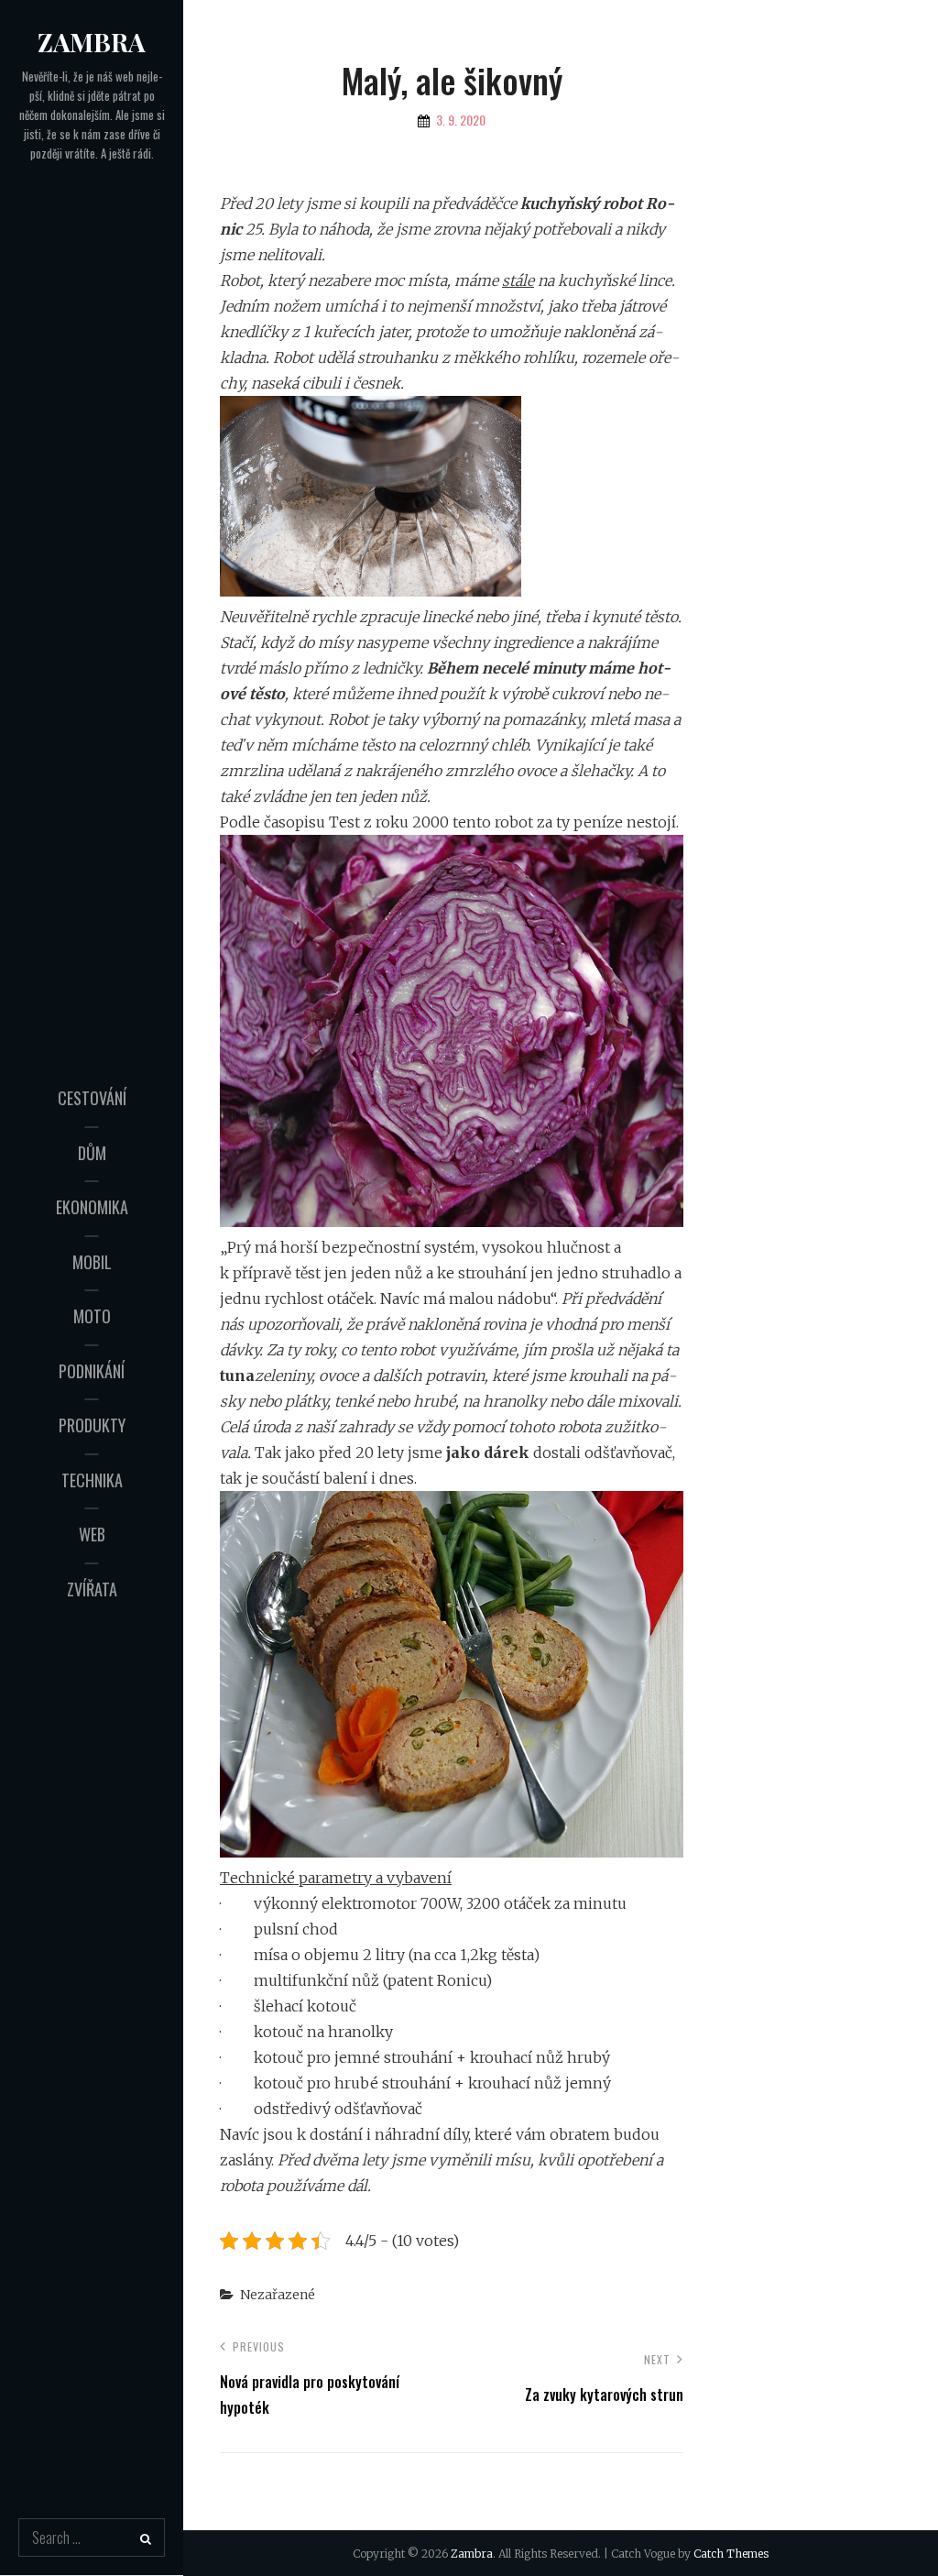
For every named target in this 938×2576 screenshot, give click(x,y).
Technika (92, 1480)
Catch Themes (731, 2554)
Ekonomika (92, 1207)
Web (92, 1534)
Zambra (92, 42)
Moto (92, 1316)
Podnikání (92, 1371)
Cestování (92, 1098)
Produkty (92, 1425)
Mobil (92, 1262)
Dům (92, 1153)
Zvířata (92, 1589)
